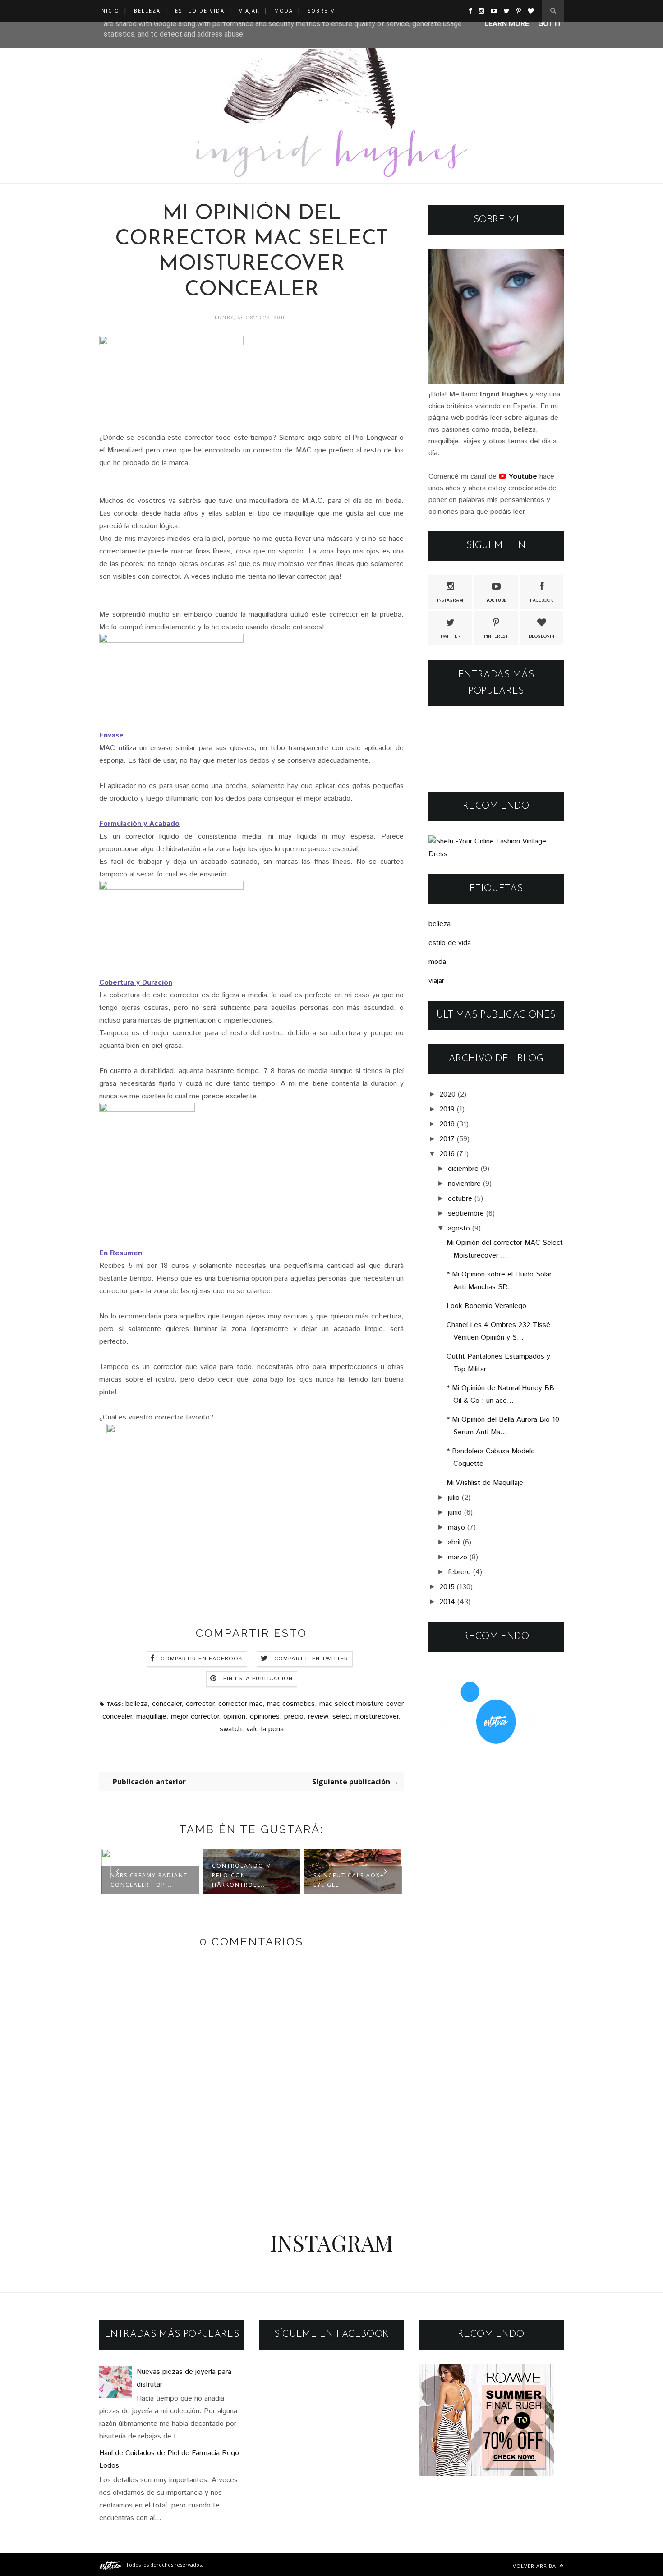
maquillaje (151, 1717)
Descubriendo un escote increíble (345, 1880)
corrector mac (240, 1704)
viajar (436, 981)
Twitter (450, 636)
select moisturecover (365, 1717)
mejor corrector (195, 1717)
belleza (136, 1704)
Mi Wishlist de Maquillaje (485, 1483)
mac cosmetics (291, 1704)
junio (455, 1513)
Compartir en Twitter (311, 1659)
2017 (447, 1139)
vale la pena (265, 1729)
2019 (447, 1109)
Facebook (542, 600)
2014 (447, 1602)
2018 (447, 1124)
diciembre (463, 1169)
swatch (231, 1729)
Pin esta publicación (258, 1679)
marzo (458, 1557)
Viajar (249, 11)
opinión (234, 1717)
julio (454, 1498)
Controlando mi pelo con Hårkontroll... (141, 1875)
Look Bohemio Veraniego (486, 1306)
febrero (459, 1572)
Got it (550, 24)
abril (454, 1542)
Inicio (109, 11)
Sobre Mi (323, 11)
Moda (284, 11)
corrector (200, 1704)
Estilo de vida (200, 11)
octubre (460, 1199)
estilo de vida (450, 943)
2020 (447, 1094)
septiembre (466, 1214)
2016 (447, 1154)
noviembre (464, 1184)
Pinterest (496, 636)
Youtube (496, 600)
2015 (447, 1587)
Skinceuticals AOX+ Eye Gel (247, 1880)
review (318, 1717)
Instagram (450, 600)
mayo (456, 1528)
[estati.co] (111, 2564)
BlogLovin (542, 636)
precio (294, 1717)
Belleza (147, 11)
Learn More (507, 24)
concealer (167, 1704)
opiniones (265, 1717)
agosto (459, 1228)
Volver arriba (535, 2566)
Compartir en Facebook (202, 1659)
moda (437, 962)
